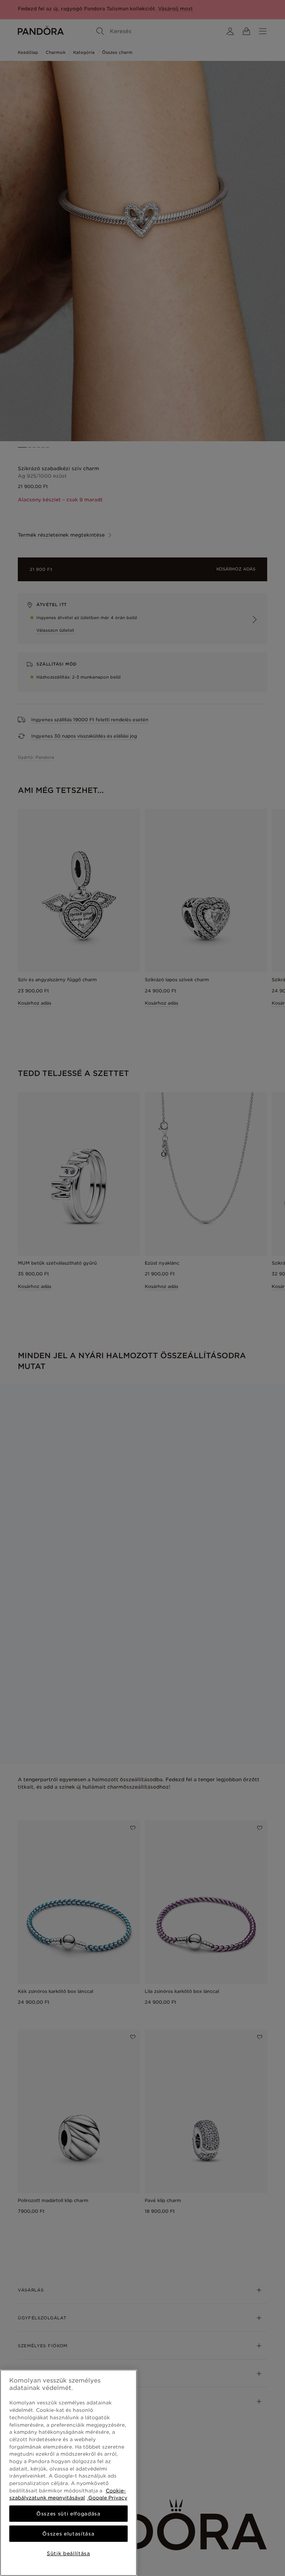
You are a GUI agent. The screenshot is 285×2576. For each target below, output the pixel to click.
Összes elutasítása (68, 2534)
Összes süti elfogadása (68, 2514)
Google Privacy (107, 2498)
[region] (68, 2473)
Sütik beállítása (68, 2553)
